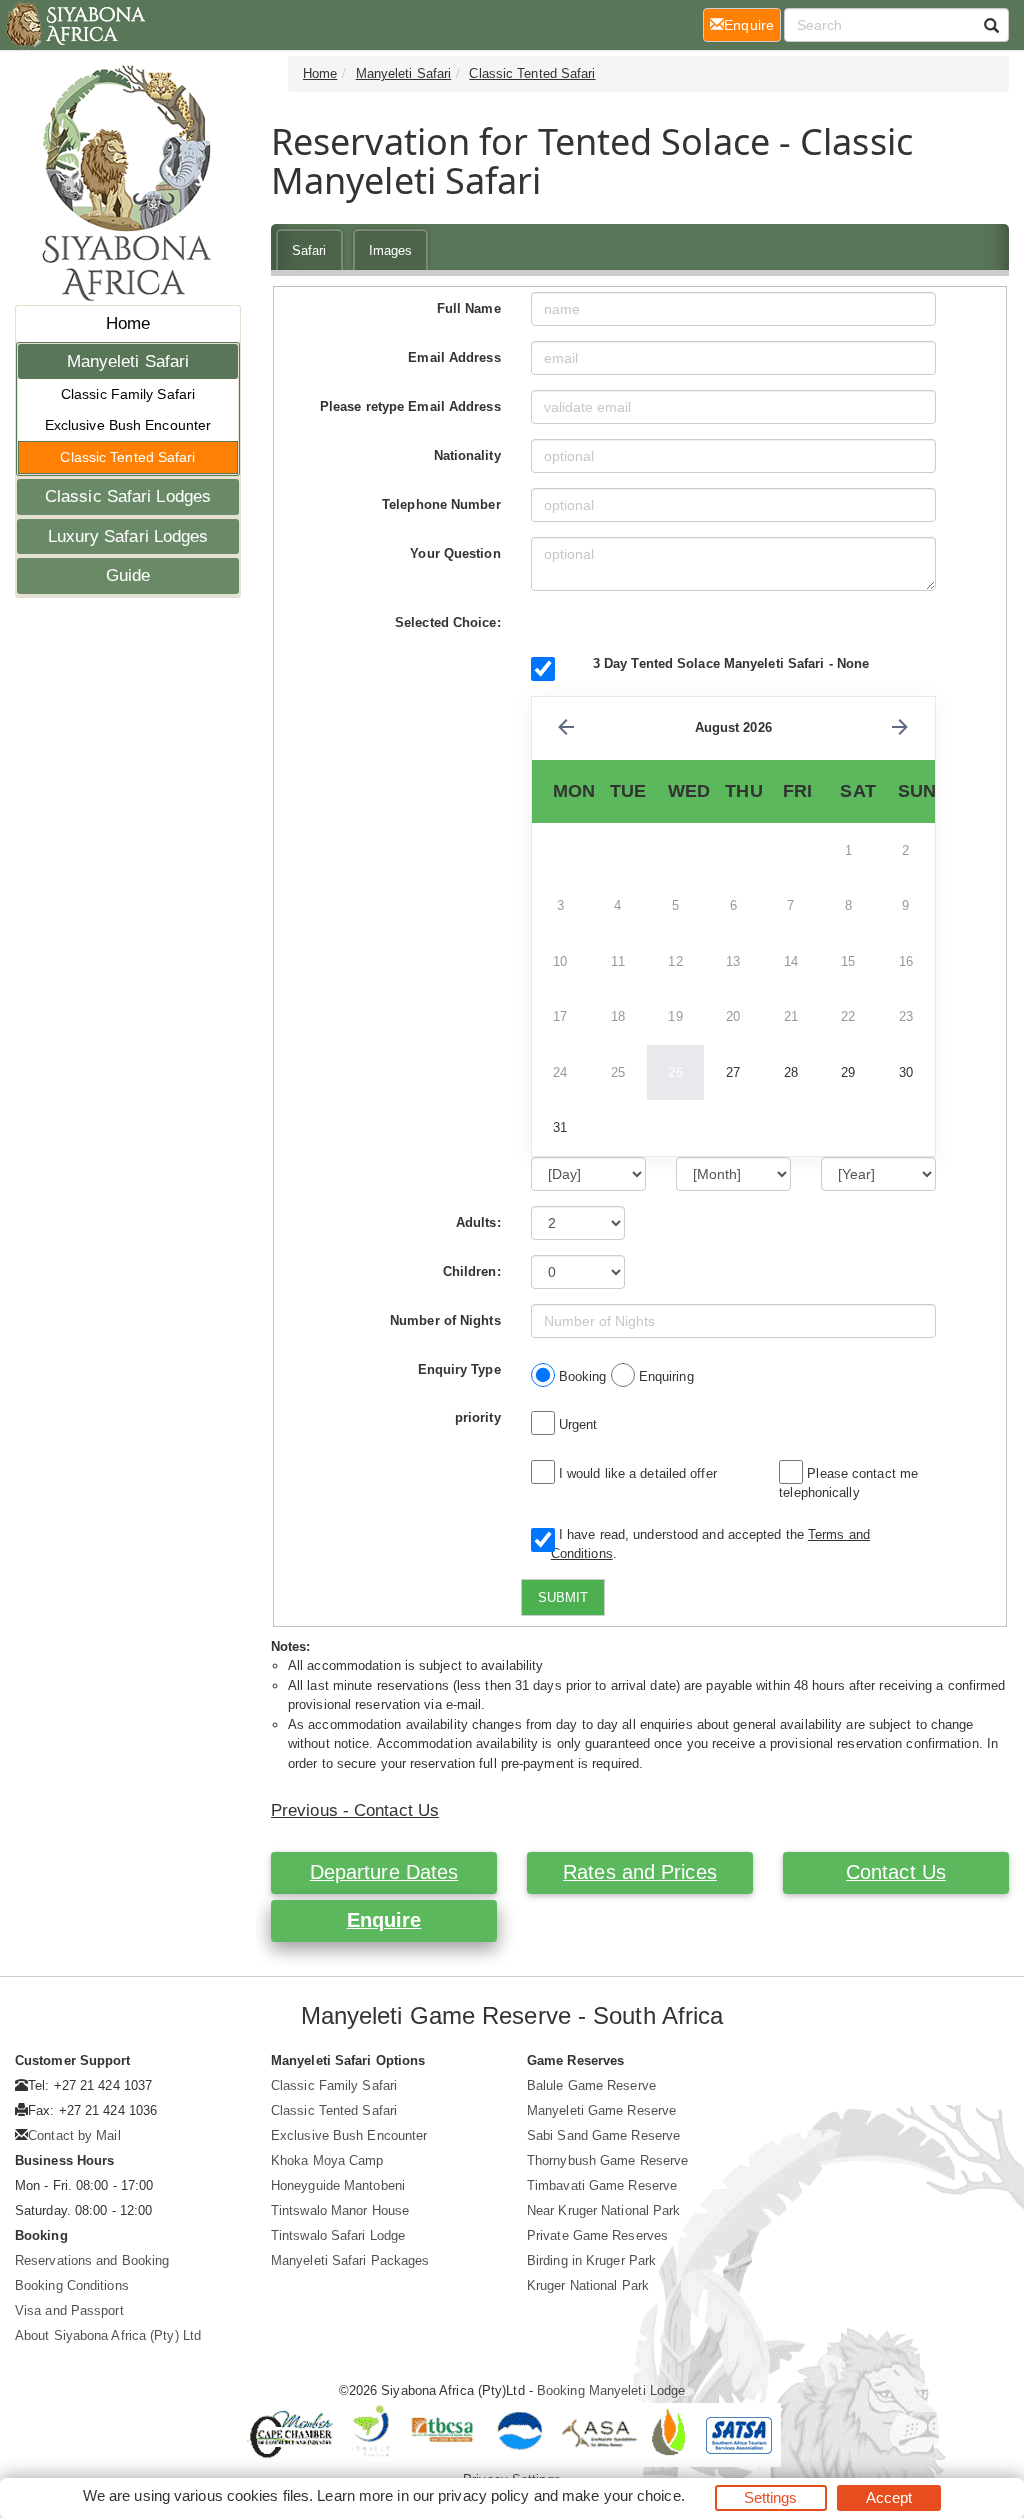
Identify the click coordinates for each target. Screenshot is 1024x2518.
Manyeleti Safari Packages (350, 2260)
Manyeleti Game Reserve (601, 2110)
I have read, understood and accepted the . (710, 1544)
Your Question (455, 553)
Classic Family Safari (128, 394)
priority (478, 1417)
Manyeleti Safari (128, 361)
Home (128, 323)
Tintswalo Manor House (340, 2210)
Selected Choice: (448, 622)
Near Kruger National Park (604, 2210)
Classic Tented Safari (127, 457)
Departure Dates (384, 1872)
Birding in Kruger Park (591, 2260)
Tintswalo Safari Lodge (338, 2235)
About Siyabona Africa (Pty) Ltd (108, 2335)
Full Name (469, 308)
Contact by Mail (74, 2135)
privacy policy (483, 2495)
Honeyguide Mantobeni (338, 2185)
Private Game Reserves (597, 2235)
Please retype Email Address (410, 406)
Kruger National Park (588, 2285)
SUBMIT (563, 1597)
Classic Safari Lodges (128, 496)
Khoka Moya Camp (327, 2160)
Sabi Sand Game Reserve (603, 2135)
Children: (472, 1271)
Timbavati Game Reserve (602, 2185)
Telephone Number (441, 504)
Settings (771, 2497)
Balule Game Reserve (591, 2085)
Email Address (454, 357)
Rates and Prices (640, 1872)
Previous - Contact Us (355, 1810)
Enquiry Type (459, 1369)
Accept (889, 2497)
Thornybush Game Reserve (607, 2160)
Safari (309, 250)
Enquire (384, 1920)
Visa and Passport (69, 2310)
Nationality (467, 455)
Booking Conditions (72, 2285)
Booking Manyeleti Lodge (611, 2390)
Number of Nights (445, 1320)
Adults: (478, 1222)
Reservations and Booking (92, 2260)
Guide (128, 575)
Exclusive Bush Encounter (128, 425)
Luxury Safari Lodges (128, 536)
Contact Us (896, 1872)
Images (391, 250)
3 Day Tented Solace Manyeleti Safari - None (731, 663)
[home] (74, 25)
